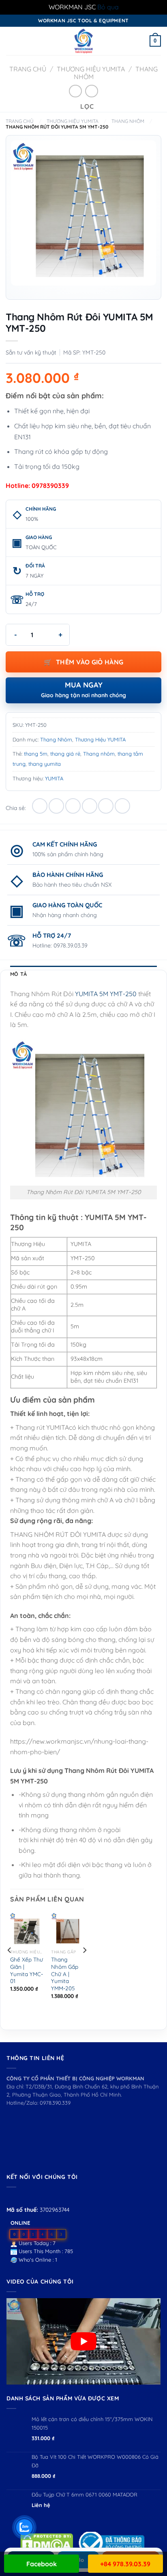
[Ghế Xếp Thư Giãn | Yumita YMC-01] (27, 1929)
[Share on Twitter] (73, 806)
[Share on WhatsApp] (40, 806)
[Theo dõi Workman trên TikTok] (30, 2197)
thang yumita (45, 764)
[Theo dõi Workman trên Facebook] (11, 2197)
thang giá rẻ (65, 754)
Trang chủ (28, 69)
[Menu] (11, 41)
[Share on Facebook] (56, 806)
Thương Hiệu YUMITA (91, 69)
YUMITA (54, 778)
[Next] (84, 1966)
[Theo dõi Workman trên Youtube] (21, 2197)
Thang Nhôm (128, 121)
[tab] (83, 974)
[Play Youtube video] (83, 2342)
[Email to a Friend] (90, 806)
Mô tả (18, 974)
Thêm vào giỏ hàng (90, 662)
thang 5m (36, 754)
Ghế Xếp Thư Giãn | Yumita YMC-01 (27, 1970)
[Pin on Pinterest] (106, 806)
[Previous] (10, 1966)
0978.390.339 (55, 2103)
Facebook (42, 2564)
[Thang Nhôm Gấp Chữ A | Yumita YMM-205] (68, 1929)
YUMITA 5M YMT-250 (106, 994)
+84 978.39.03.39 (125, 2564)
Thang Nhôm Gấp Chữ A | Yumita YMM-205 (65, 1974)
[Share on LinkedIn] (122, 806)
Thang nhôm (99, 754)
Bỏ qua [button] (108, 7)
